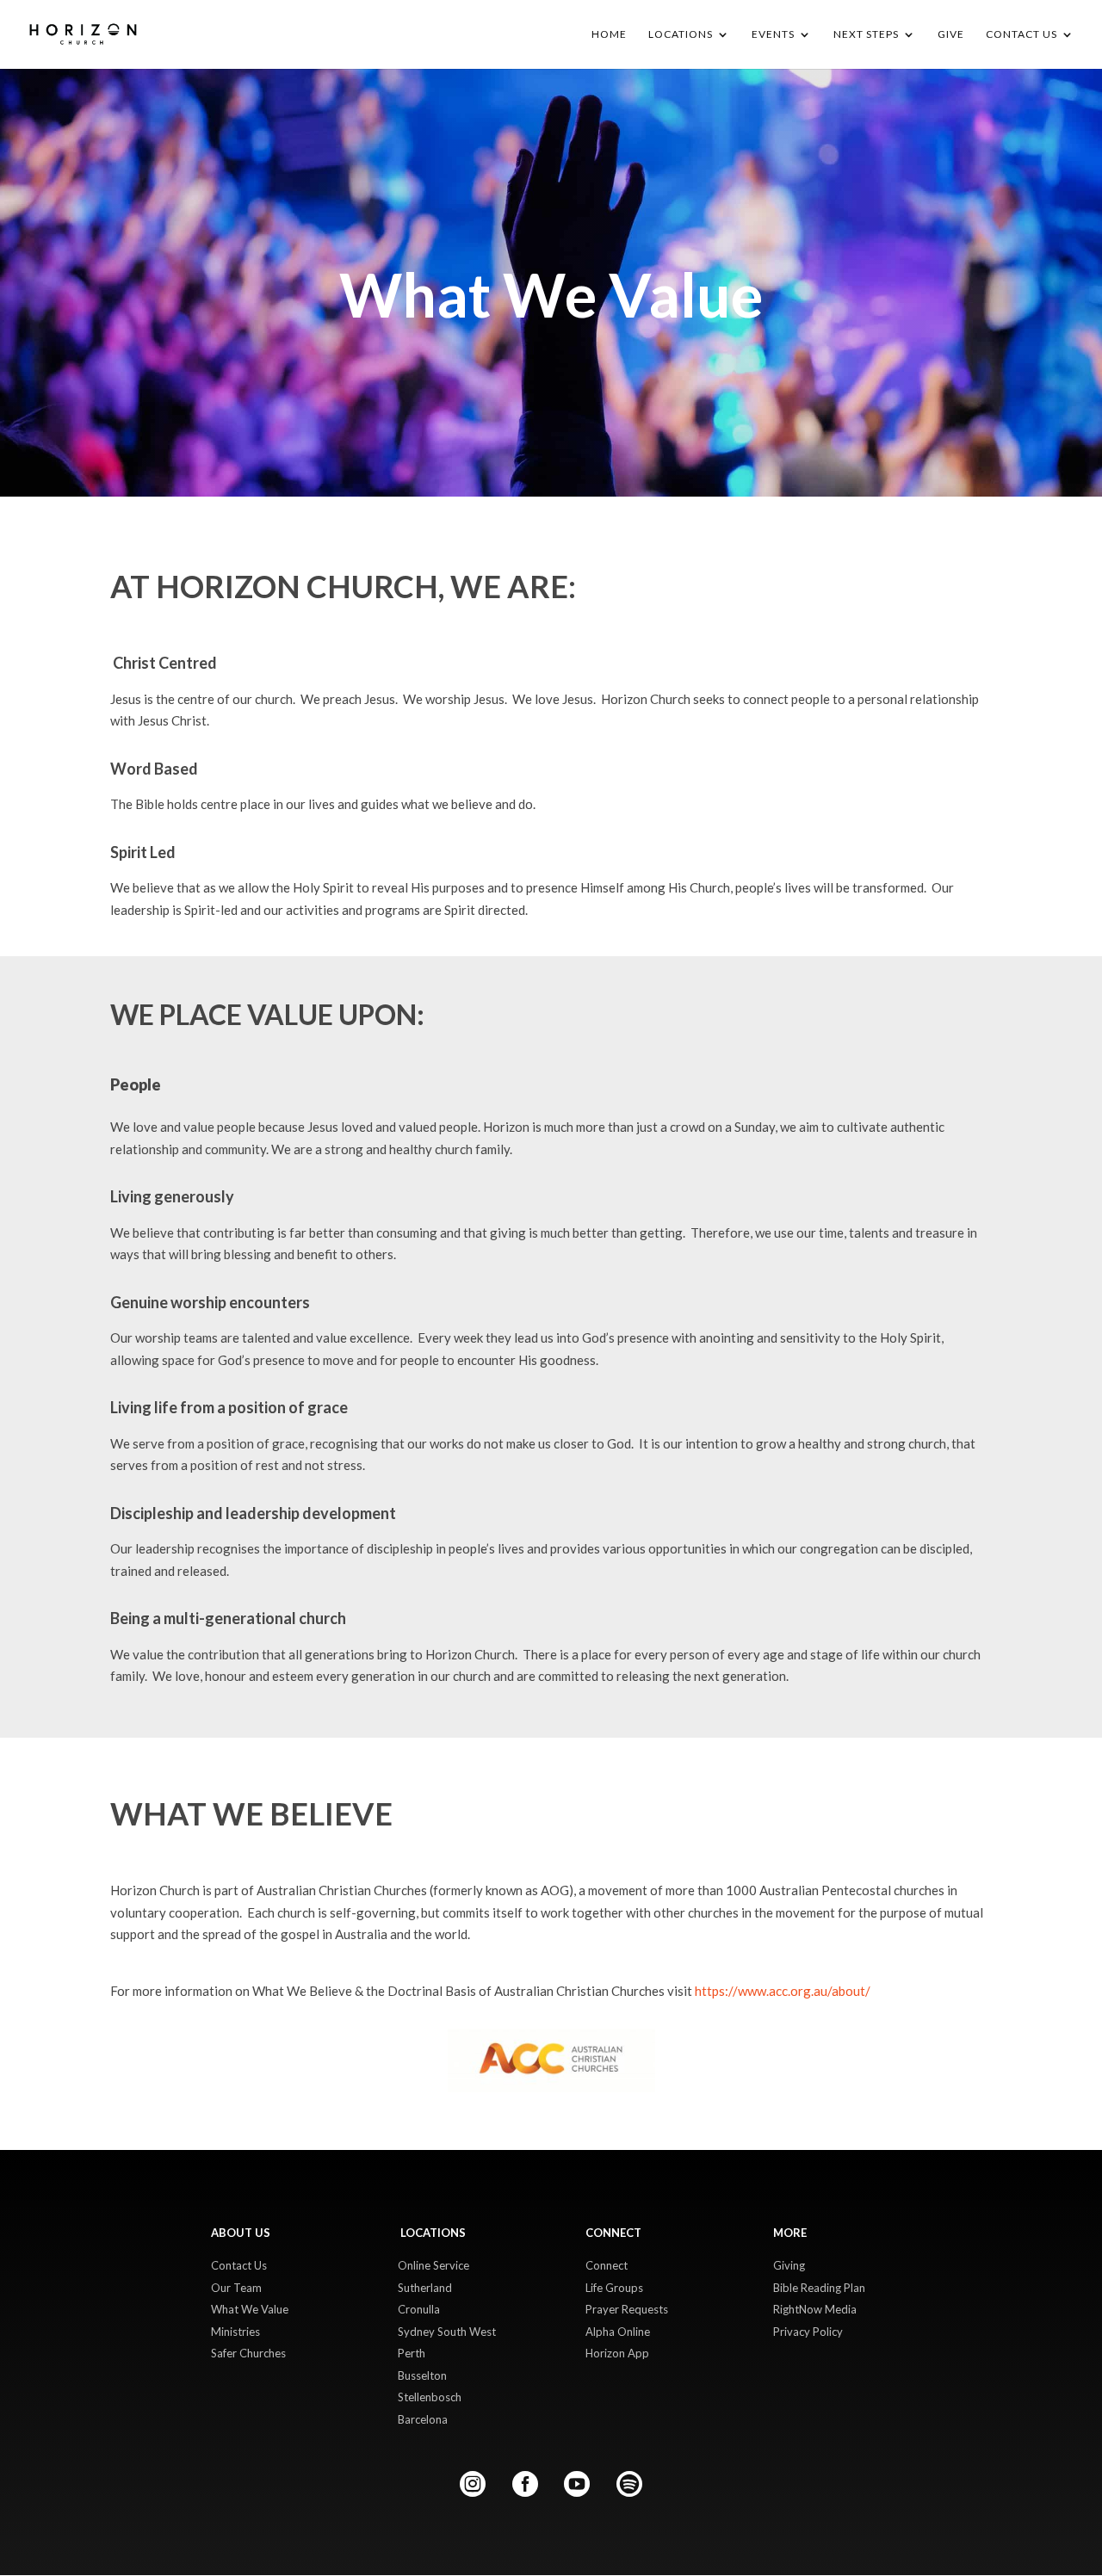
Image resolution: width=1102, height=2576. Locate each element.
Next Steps (866, 34)
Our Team (236, 2288)
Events (773, 34)
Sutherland (425, 2288)
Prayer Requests (627, 2309)
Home (609, 34)
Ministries (235, 2332)
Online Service (433, 2265)
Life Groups (614, 2288)
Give (951, 34)
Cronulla (419, 2309)
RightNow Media (815, 2309)
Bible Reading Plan (819, 2288)
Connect (607, 2265)
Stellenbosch (430, 2397)
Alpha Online (618, 2332)
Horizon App (617, 2353)
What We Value (250, 2309)
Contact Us (239, 2265)
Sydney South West (447, 2332)
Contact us (1022, 34)
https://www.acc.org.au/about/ (783, 1991)
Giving (789, 2265)
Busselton (422, 2375)
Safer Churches (248, 2353)
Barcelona (423, 2419)
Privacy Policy (808, 2332)
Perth (412, 2353)
